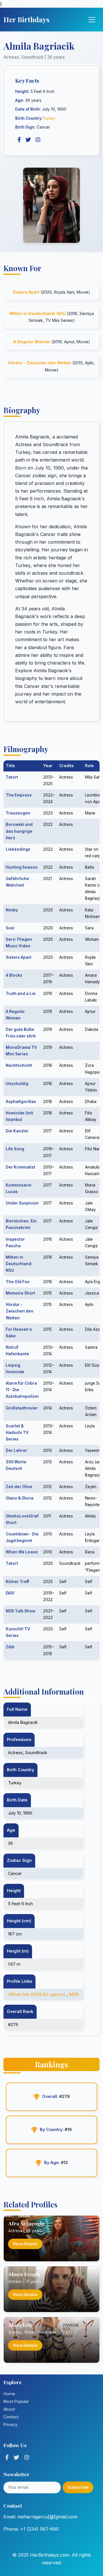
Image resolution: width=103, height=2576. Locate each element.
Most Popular (16, 2401)
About (9, 2409)
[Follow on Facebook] (7, 2457)
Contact (11, 2417)
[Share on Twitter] (28, 140)
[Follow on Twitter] (16, 2457)
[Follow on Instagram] (27, 2457)
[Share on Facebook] (19, 140)
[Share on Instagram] (38, 140)
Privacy (10, 2424)
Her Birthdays (26, 19)
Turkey (49, 118)
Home (9, 2394)
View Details (25, 2244)
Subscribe (78, 2487)
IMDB (74, 1994)
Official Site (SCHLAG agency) (37, 1994)
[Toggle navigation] (92, 20)
